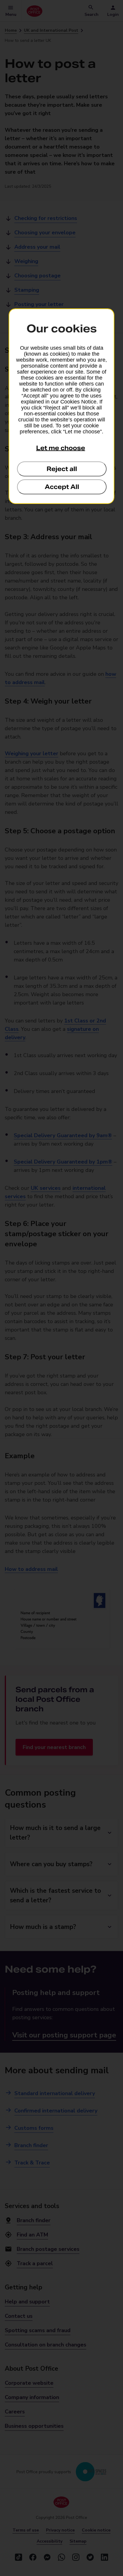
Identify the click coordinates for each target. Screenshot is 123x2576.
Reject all (62, 469)
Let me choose (61, 448)
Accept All (62, 487)
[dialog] (61, 406)
